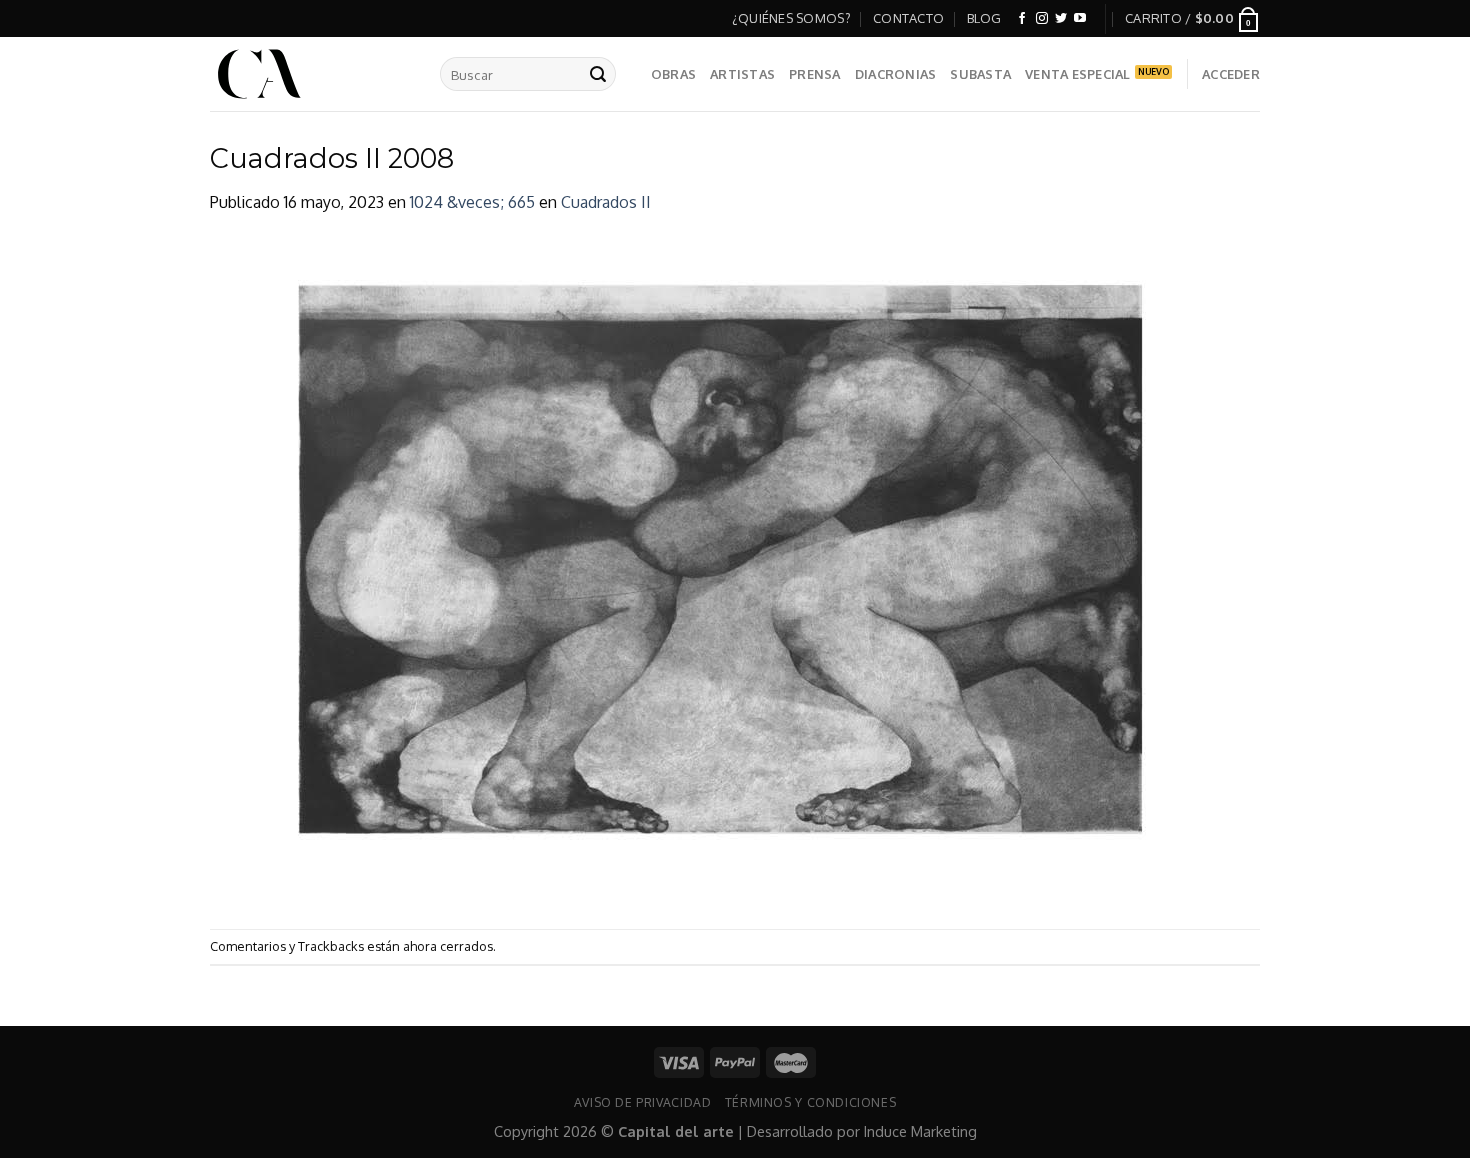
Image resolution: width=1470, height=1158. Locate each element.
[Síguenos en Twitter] (1061, 19)
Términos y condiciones (810, 1102)
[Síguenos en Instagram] (1042, 19)
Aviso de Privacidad (643, 1102)
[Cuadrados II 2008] (722, 571)
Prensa (815, 74)
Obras (673, 74)
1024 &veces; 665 (472, 202)
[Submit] (598, 74)
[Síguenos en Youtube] (1080, 19)
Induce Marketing (920, 1131)
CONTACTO (908, 18)
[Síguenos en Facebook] (1022, 19)
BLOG (984, 18)
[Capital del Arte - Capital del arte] (310, 74)
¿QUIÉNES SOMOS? (791, 18)
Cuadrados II (606, 202)
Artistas (742, 74)
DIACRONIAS (896, 74)
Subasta (980, 74)
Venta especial (1078, 74)
